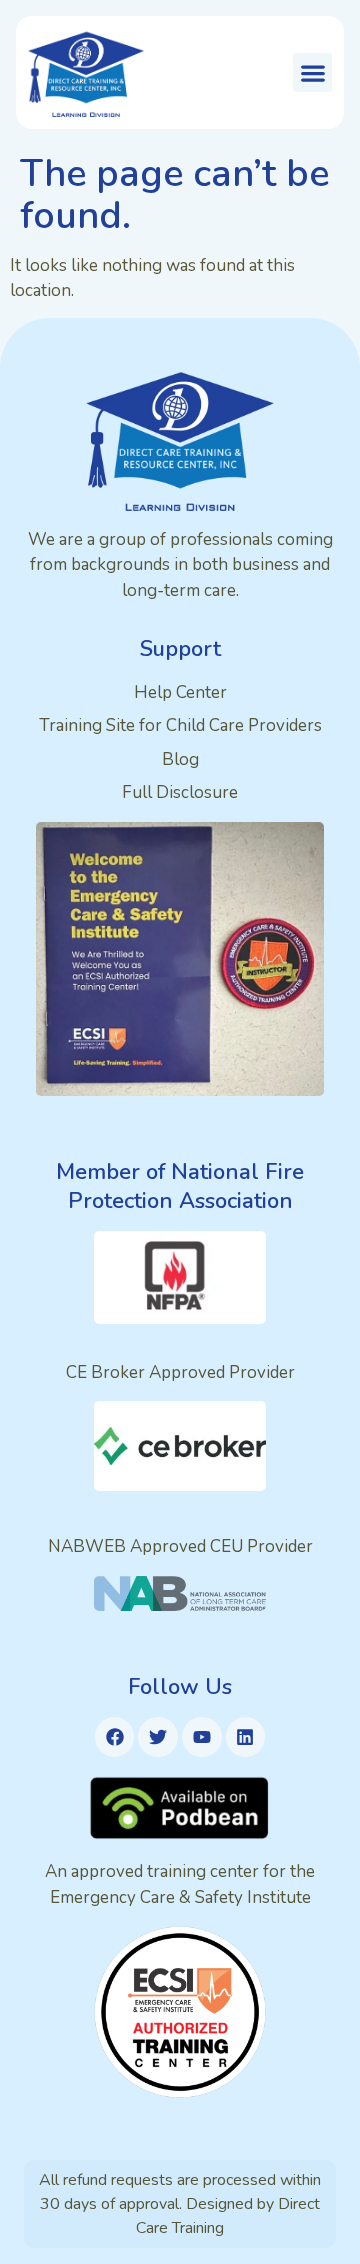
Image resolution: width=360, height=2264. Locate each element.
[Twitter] (158, 1737)
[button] (312, 72)
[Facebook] (115, 1737)
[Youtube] (202, 1737)
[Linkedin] (246, 1737)
